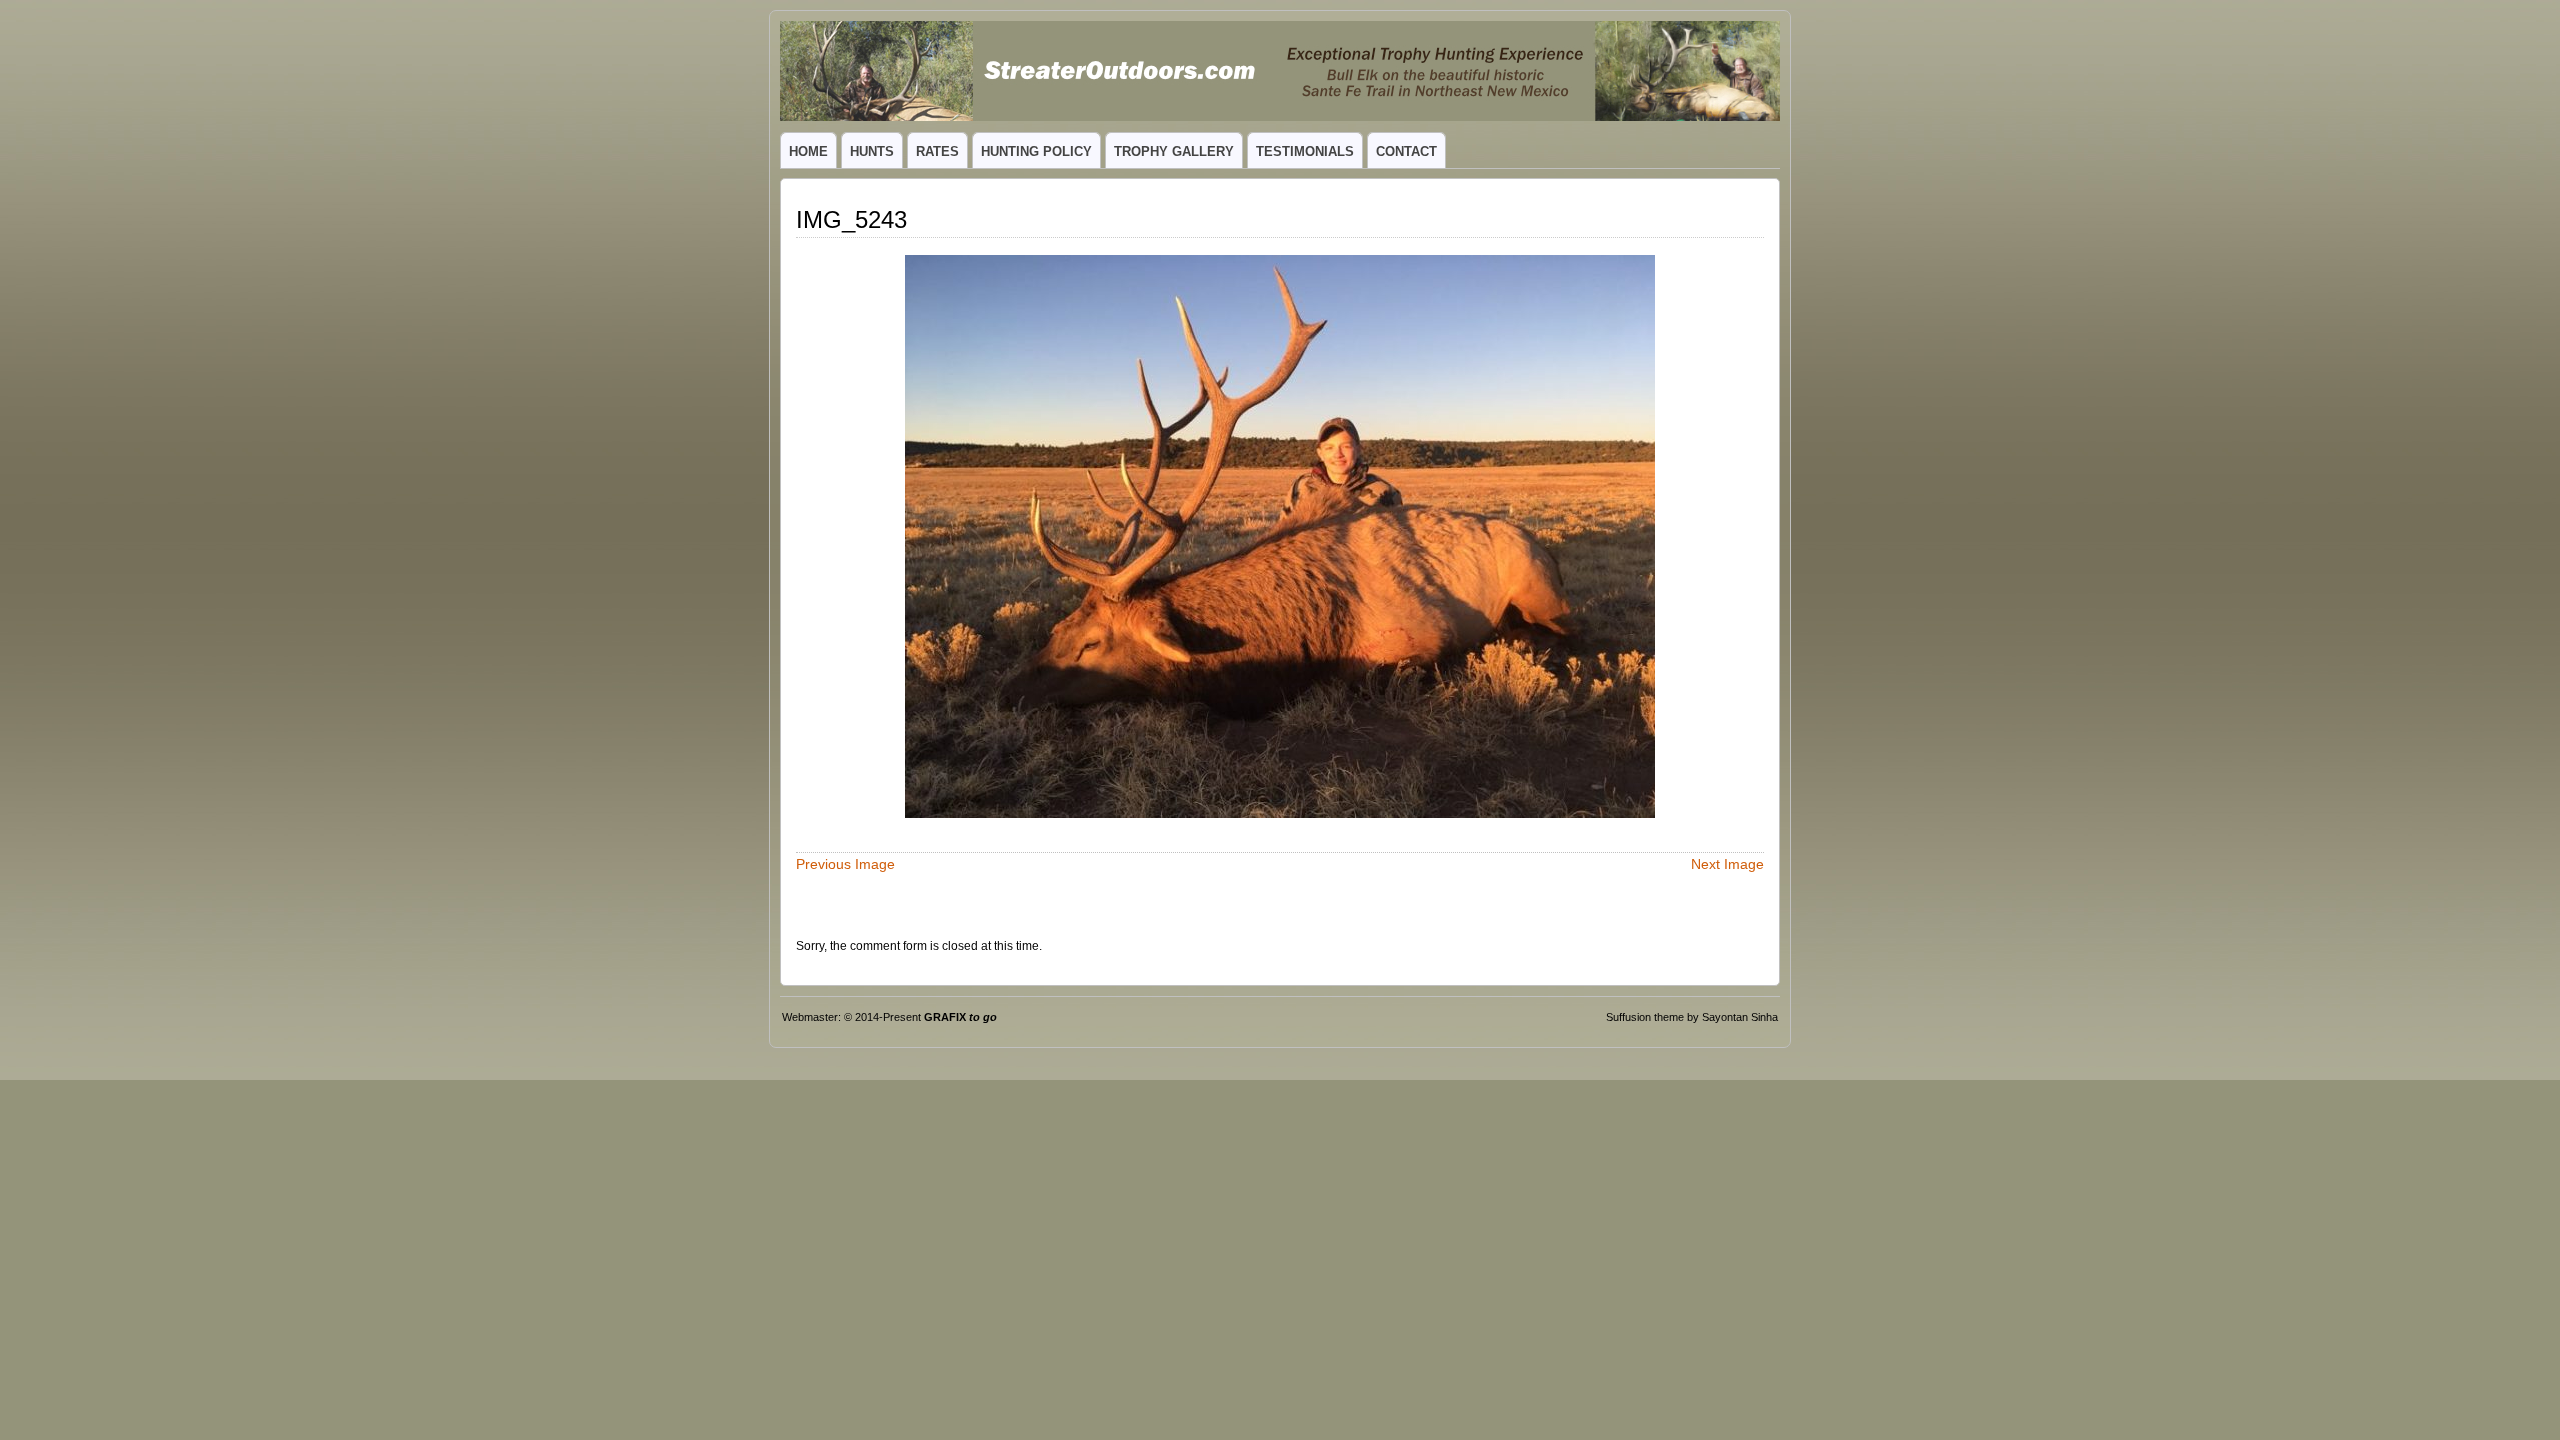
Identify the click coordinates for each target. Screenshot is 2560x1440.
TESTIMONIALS (1305, 151)
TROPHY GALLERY (1174, 151)
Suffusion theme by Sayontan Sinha (1692, 1017)
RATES (937, 151)
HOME (808, 151)
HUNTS (872, 151)
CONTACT (1406, 151)
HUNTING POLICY (1036, 151)
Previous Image (845, 864)
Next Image (1727, 864)
